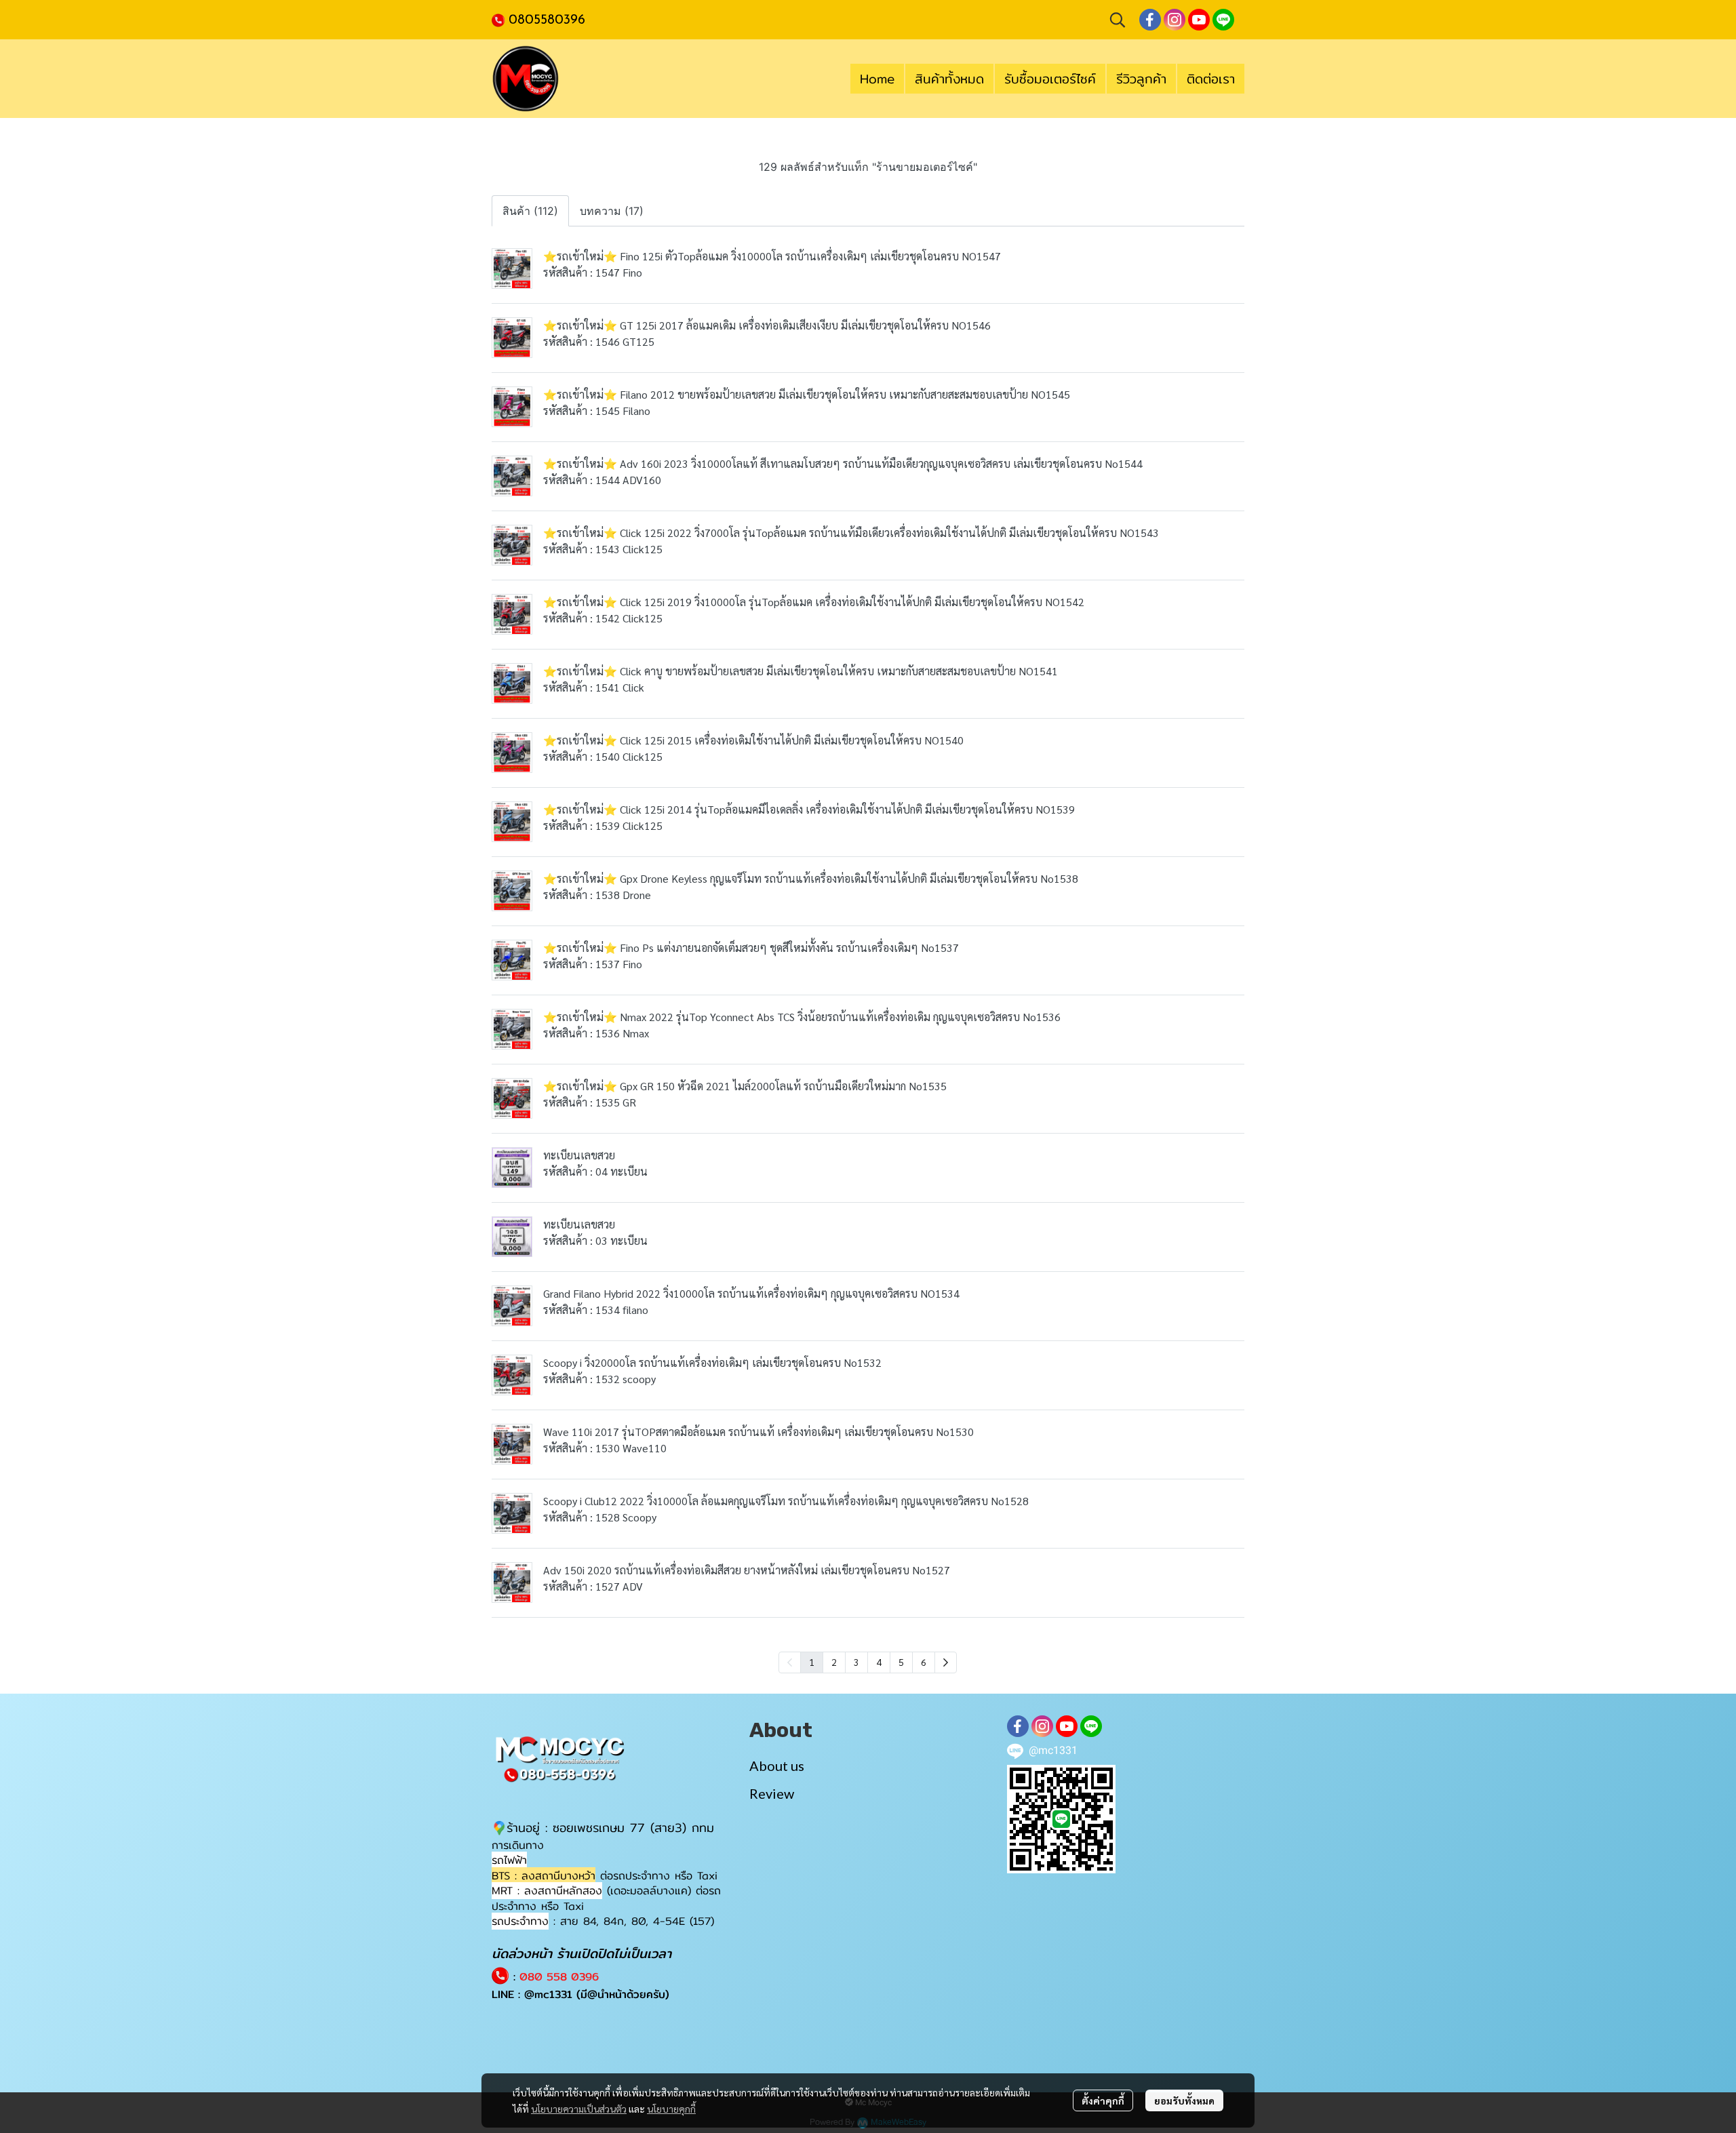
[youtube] (1199, 20)
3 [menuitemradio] (856, 1662)
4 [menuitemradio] (879, 1662)
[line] (1223, 20)
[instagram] (1175, 20)
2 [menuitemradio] (834, 1662)
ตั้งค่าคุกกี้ (1103, 2100)
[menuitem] (946, 1662)
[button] (1118, 20)
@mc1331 (548, 1994)
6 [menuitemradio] (924, 1662)
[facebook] (1150, 20)
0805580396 (547, 20)
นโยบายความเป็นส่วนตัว (579, 2109)
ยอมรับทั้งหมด (1184, 2100)
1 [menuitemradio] (812, 1662)
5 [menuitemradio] (901, 1662)
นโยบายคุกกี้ (671, 2109)
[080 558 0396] (500, 19)
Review (772, 1793)
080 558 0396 (559, 1977)
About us (777, 1766)
